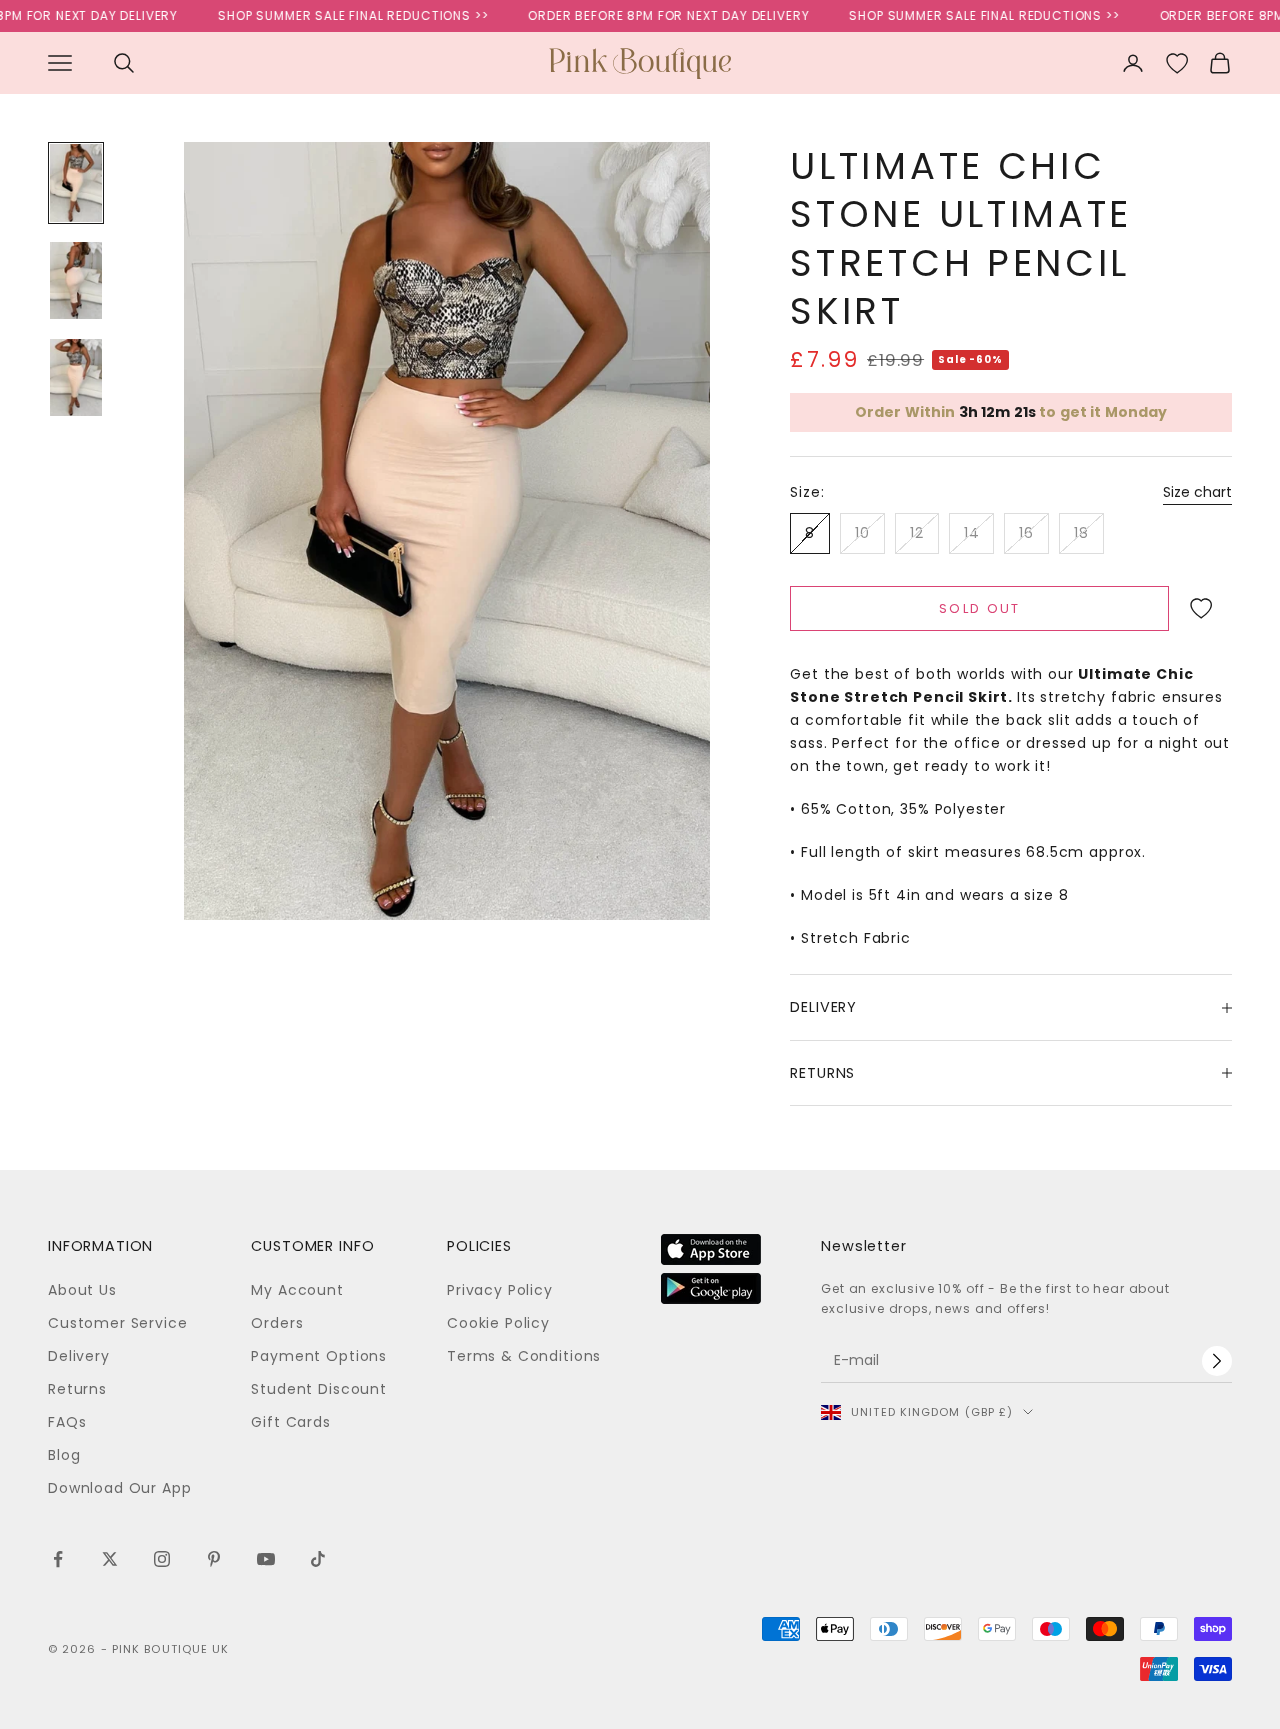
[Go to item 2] (76, 279)
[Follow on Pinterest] (214, 1559)
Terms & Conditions (524, 1356)
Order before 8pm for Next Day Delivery (643, 15)
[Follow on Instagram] (162, 1559)
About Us (82, 1290)
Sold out (980, 608)
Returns (77, 1389)
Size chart (1197, 492)
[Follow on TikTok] (318, 1559)
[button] (1200, 608)
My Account (297, 1290)
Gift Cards (290, 1422)
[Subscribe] (1217, 1361)
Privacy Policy (500, 1290)
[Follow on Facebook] (58, 1559)
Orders (277, 1323)
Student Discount (318, 1389)
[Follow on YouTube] (266, 1559)
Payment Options (319, 1356)
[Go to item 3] (76, 377)
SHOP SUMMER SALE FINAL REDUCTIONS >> (328, 15)
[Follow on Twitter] (110, 1559)
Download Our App (119, 1488)
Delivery (79, 1356)
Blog (64, 1455)
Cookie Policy (498, 1323)
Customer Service (117, 1323)
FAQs (67, 1422)
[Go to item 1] (76, 182)
